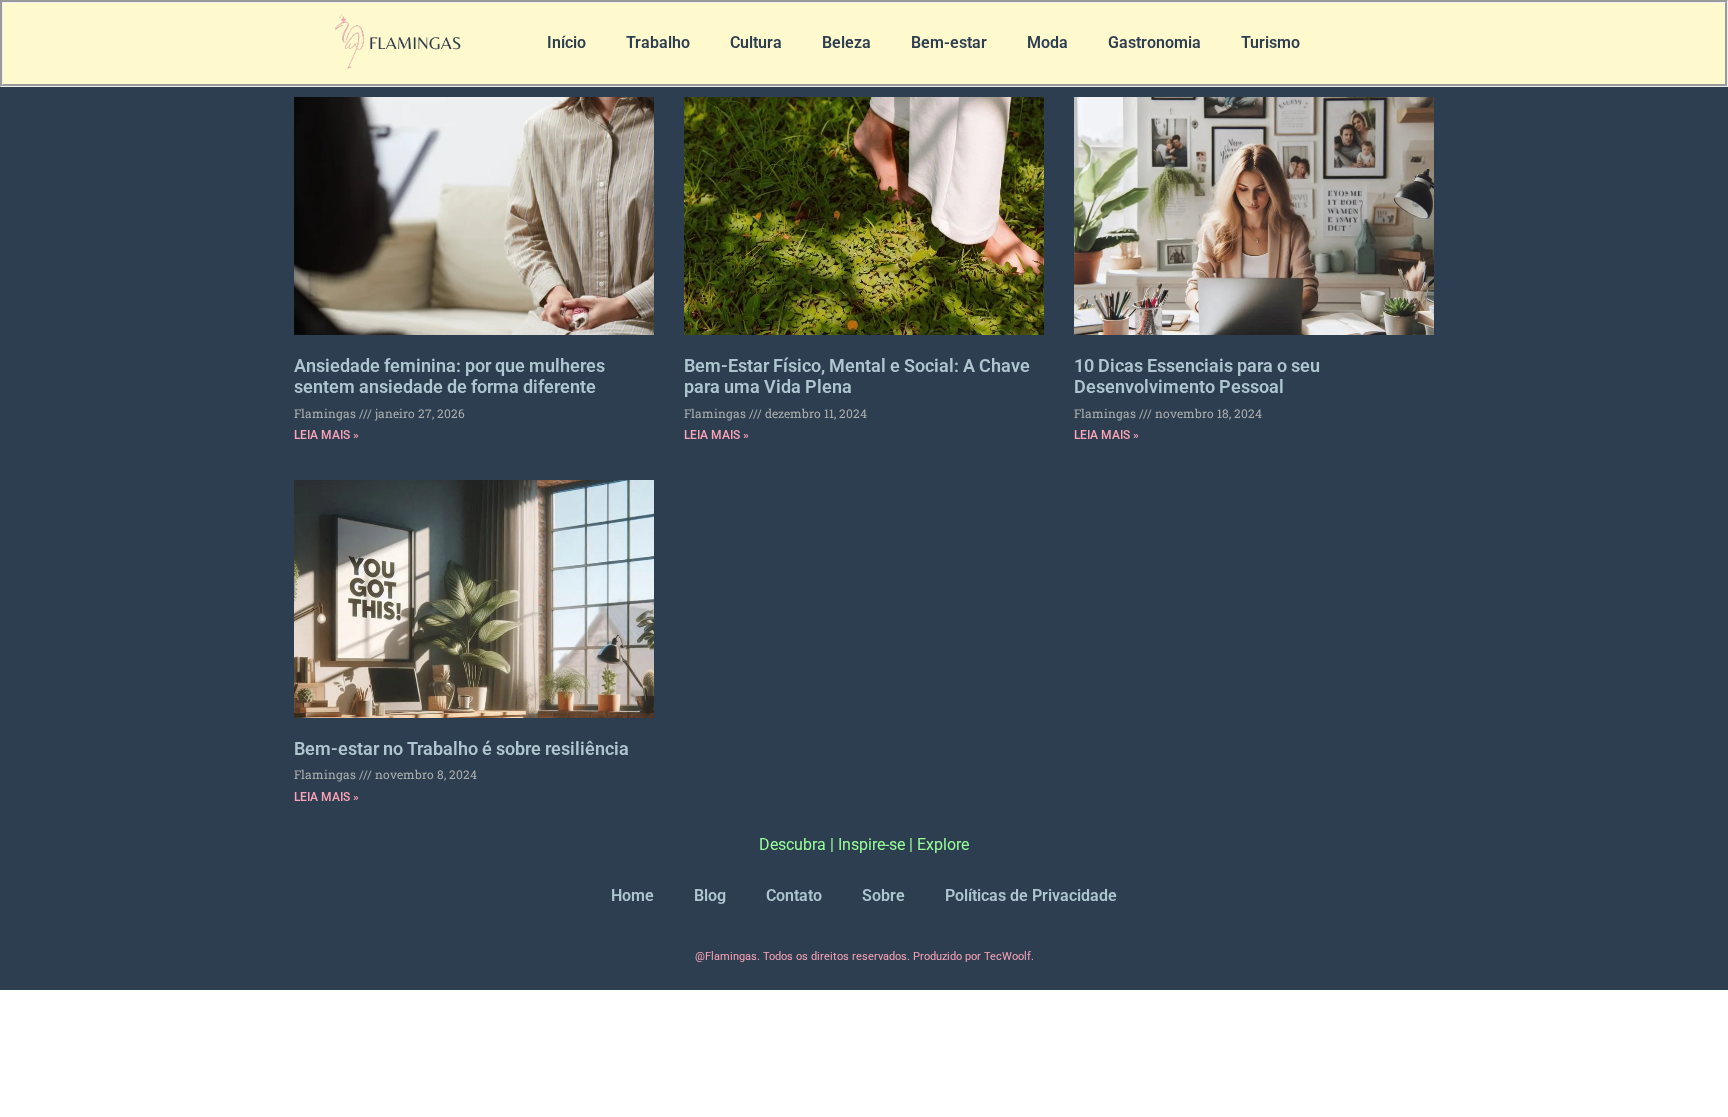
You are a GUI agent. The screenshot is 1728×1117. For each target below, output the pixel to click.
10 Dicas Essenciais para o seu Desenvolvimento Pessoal (1197, 376)
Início (566, 42)
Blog (710, 895)
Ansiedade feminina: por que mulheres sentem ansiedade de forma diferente (449, 376)
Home (632, 895)
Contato (794, 895)
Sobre (883, 895)
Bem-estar (949, 42)
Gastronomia (1154, 42)
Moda (1047, 42)
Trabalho (658, 42)
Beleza (846, 42)
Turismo (1270, 42)
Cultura (756, 42)
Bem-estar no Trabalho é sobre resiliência (461, 748)
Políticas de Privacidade (1031, 895)
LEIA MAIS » (326, 435)
